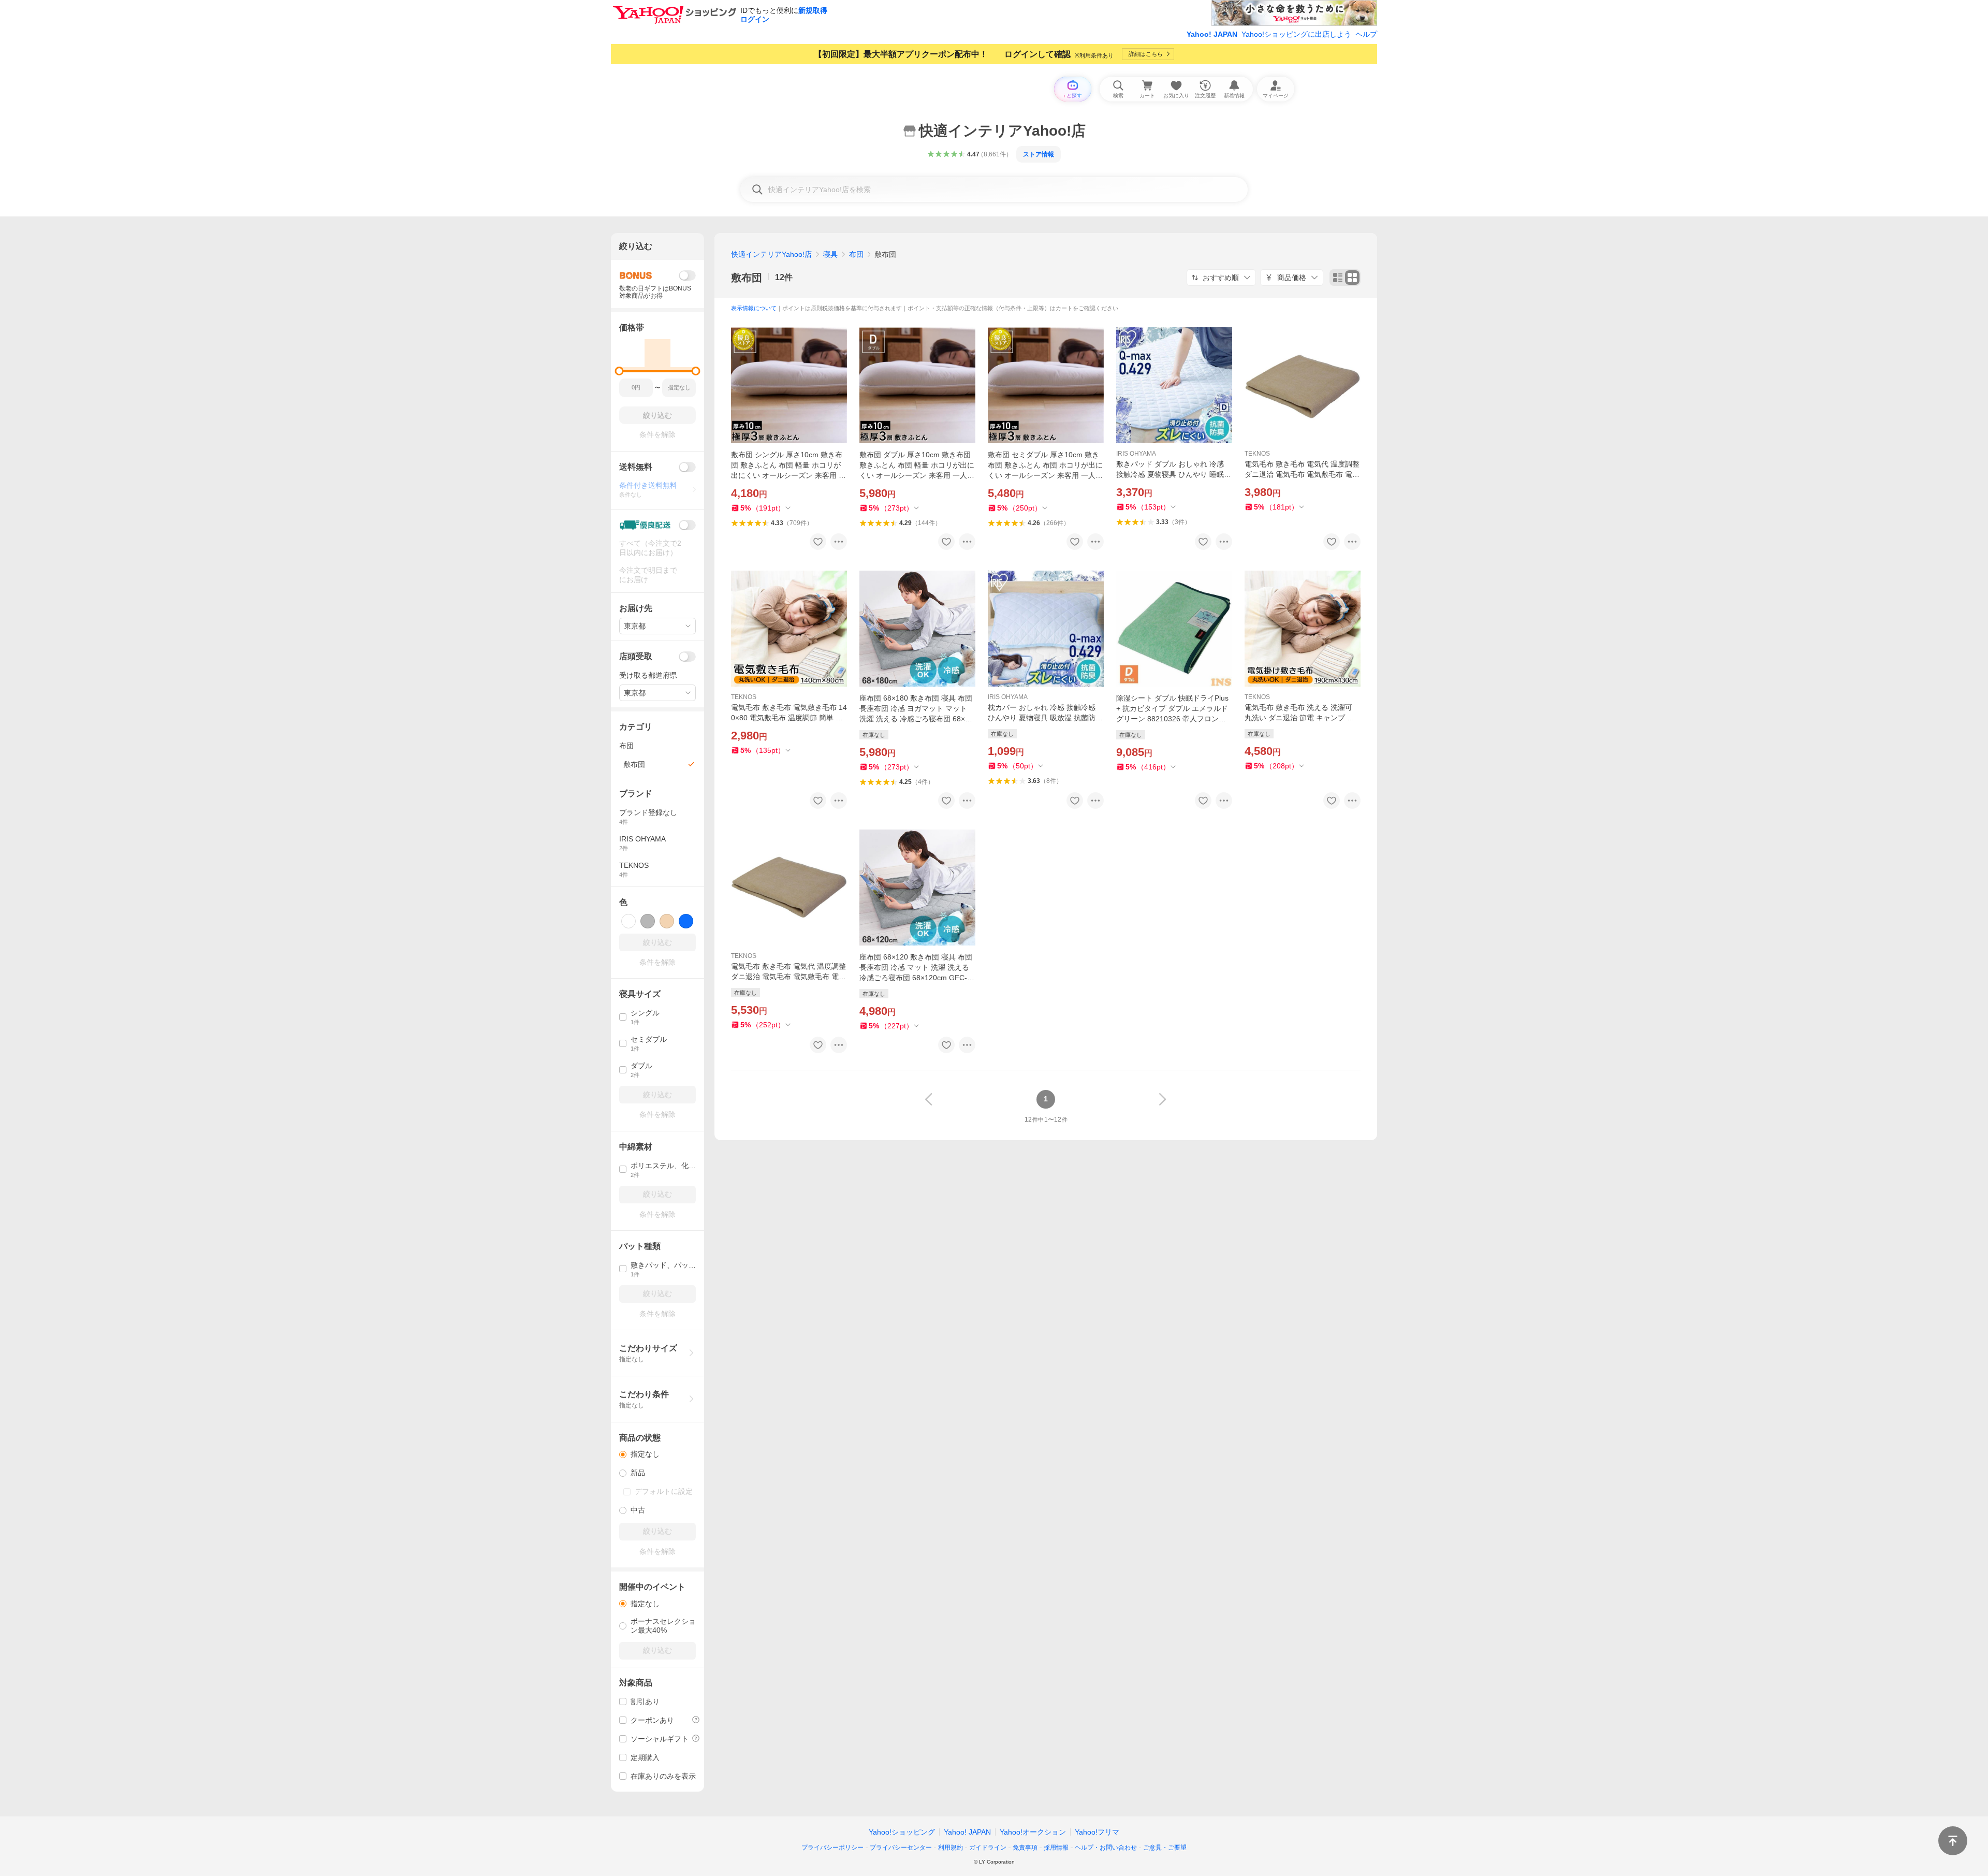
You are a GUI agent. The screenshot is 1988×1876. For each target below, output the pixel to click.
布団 (856, 254)
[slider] (619, 371)
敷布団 (747, 278)
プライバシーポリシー (832, 1848)
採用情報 (1056, 1848)
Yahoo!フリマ (1097, 1832)
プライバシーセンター (901, 1848)
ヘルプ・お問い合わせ (1106, 1848)
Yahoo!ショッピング (902, 1832)
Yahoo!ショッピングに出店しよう (1296, 34)
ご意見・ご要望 (1165, 1848)
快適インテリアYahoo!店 (771, 254)
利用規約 (951, 1848)
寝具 (830, 254)
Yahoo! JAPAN (1212, 34)
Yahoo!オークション (1033, 1832)
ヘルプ (1366, 34)
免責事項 (1025, 1848)
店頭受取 (636, 656)
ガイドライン (988, 1848)
